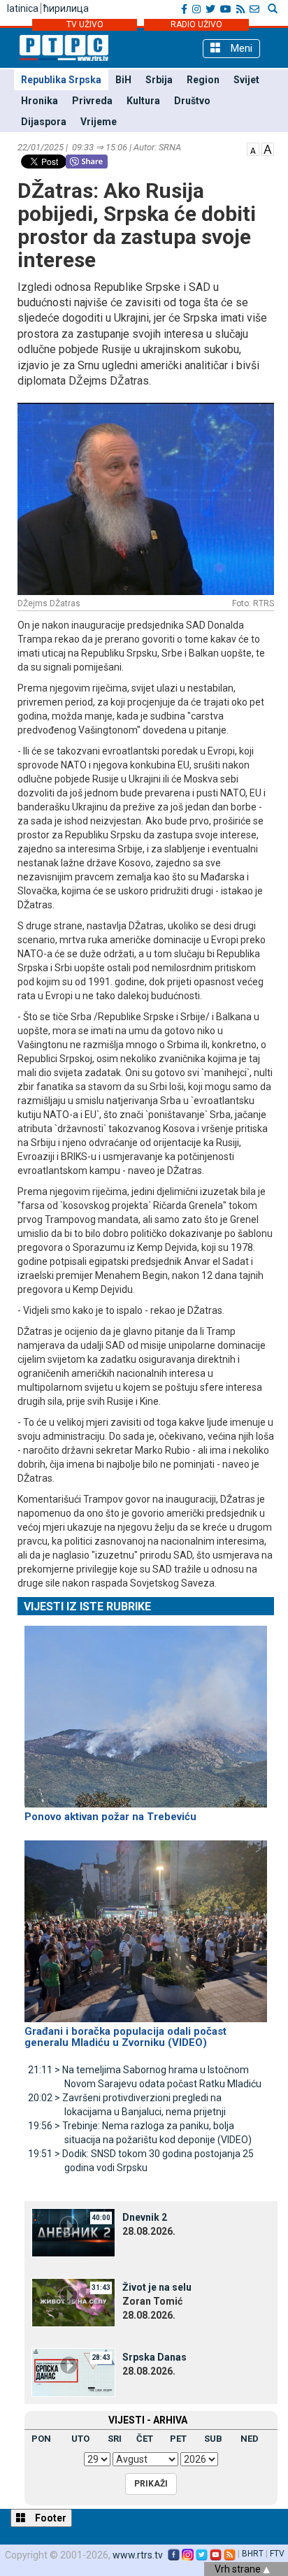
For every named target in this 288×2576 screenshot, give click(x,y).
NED (250, 2439)
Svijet (246, 80)
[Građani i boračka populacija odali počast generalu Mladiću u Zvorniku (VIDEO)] (146, 1925)
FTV (277, 2554)
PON (41, 2439)
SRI (115, 2439)
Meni (240, 48)
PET (178, 2439)
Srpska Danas (154, 2357)
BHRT (253, 2554)
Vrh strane (239, 2569)
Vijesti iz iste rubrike (87, 1607)
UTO (80, 2439)
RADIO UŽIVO (196, 24)
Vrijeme (99, 122)
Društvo (192, 101)
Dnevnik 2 (145, 2217)
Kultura (143, 101)
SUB (213, 2439)
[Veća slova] (268, 148)
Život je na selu (157, 2287)
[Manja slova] (253, 148)
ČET (145, 2439)
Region (203, 80)
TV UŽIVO (85, 24)
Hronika (39, 101)
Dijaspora (44, 122)
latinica (23, 8)
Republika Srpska (61, 80)
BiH (123, 80)
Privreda (92, 101)
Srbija (159, 80)
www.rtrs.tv (138, 2555)
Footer (50, 2518)
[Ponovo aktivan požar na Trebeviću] (146, 1710)
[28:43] (73, 2371)
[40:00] (73, 2231)
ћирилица (66, 8)
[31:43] (73, 2301)
